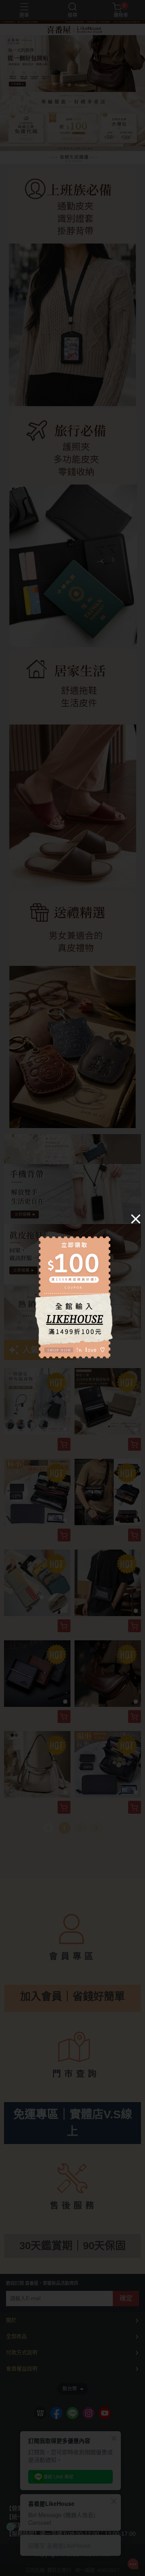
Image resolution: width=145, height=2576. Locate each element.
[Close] (136, 1218)
